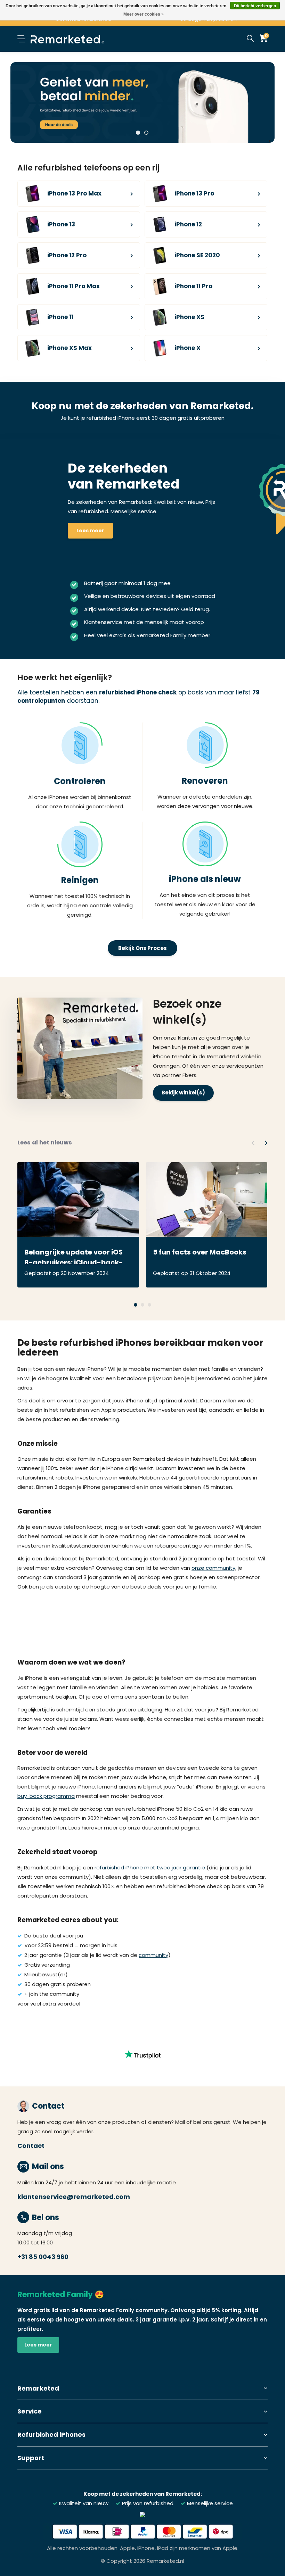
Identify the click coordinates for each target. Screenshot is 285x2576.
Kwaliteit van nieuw (83, 2503)
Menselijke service (209, 2503)
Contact (31, 2146)
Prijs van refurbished (147, 2503)
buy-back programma (46, 1796)
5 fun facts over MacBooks (200, 1252)
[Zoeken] (250, 39)
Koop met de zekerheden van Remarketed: (143, 2494)
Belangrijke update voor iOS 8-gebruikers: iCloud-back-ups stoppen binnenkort (74, 1256)
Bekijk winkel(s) (183, 1093)
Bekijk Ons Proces (142, 948)
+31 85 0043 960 (43, 2257)
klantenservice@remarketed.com (74, 2197)
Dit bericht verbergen (255, 6)
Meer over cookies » (144, 14)
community (153, 1955)
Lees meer (90, 531)
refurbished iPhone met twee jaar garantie (150, 1868)
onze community (213, 1568)
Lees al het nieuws (45, 1143)
